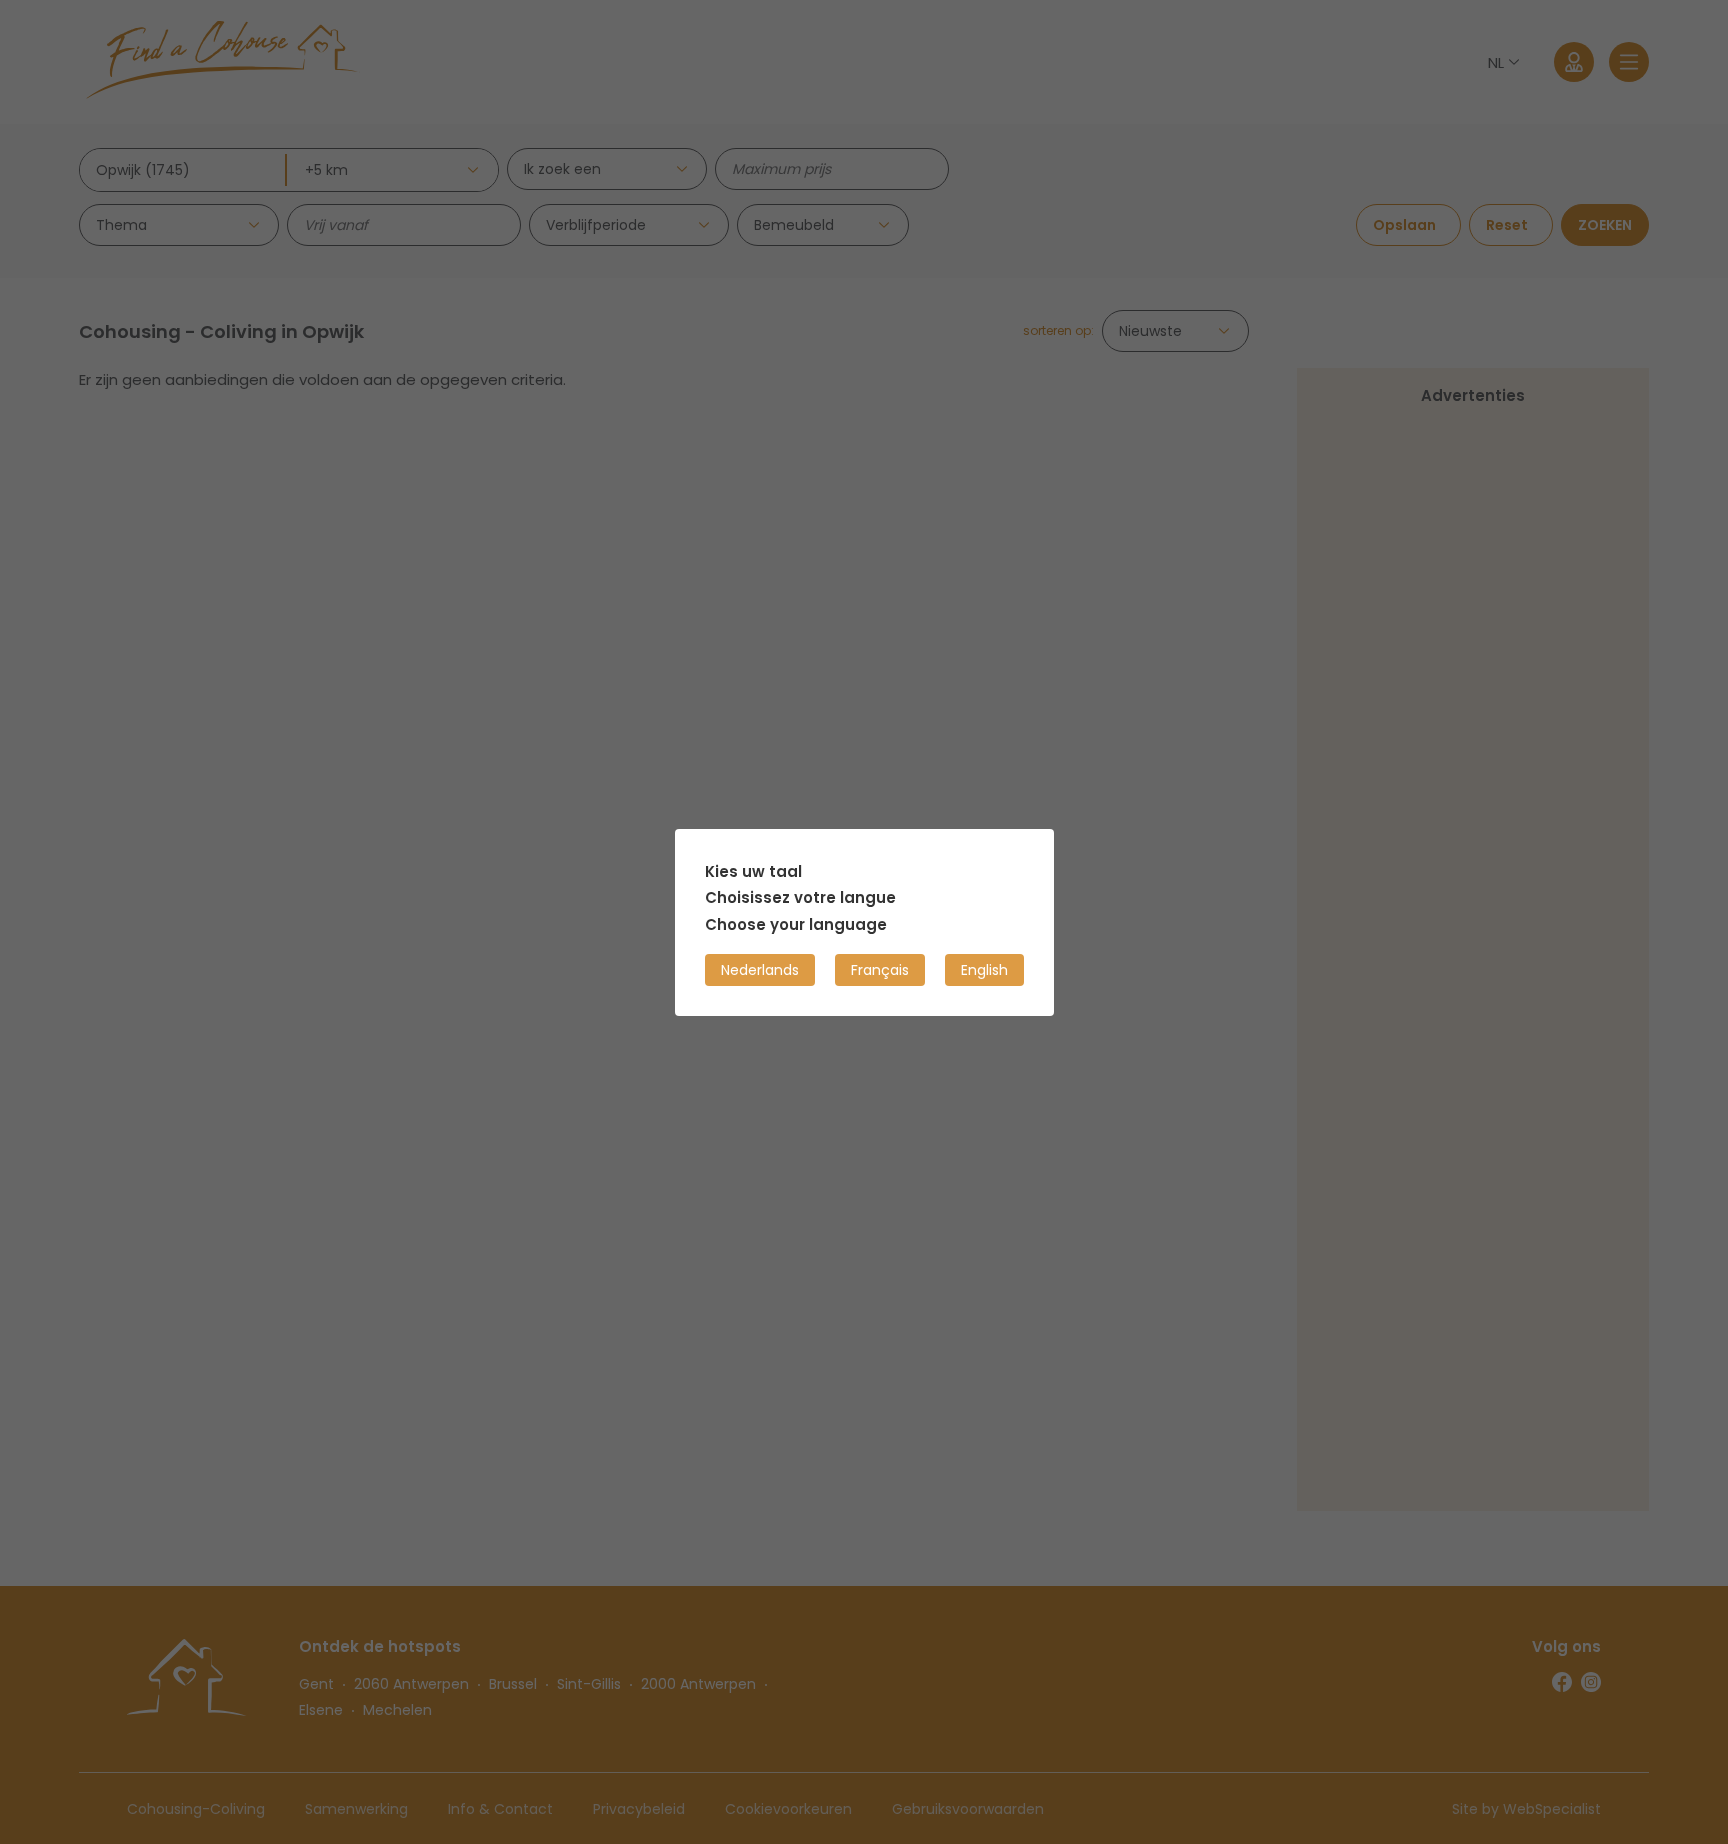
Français (880, 969)
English (984, 969)
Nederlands (760, 969)
